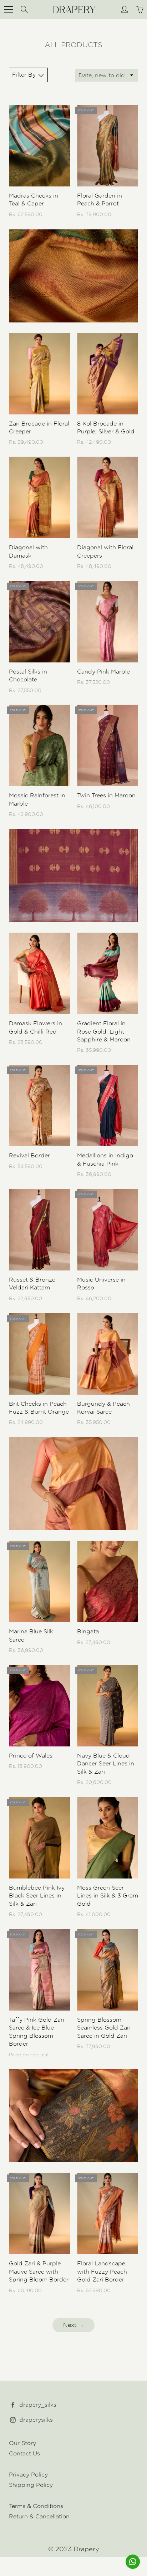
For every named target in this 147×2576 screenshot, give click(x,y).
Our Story (22, 2443)
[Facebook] (13, 2405)
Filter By (24, 75)
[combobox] (107, 75)
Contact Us (24, 2453)
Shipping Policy (31, 2485)
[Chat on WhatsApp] (133, 2562)
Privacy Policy (28, 2475)
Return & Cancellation (39, 2516)
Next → (73, 2325)
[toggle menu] (8, 9)
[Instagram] (13, 2420)
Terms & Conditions (36, 2506)
